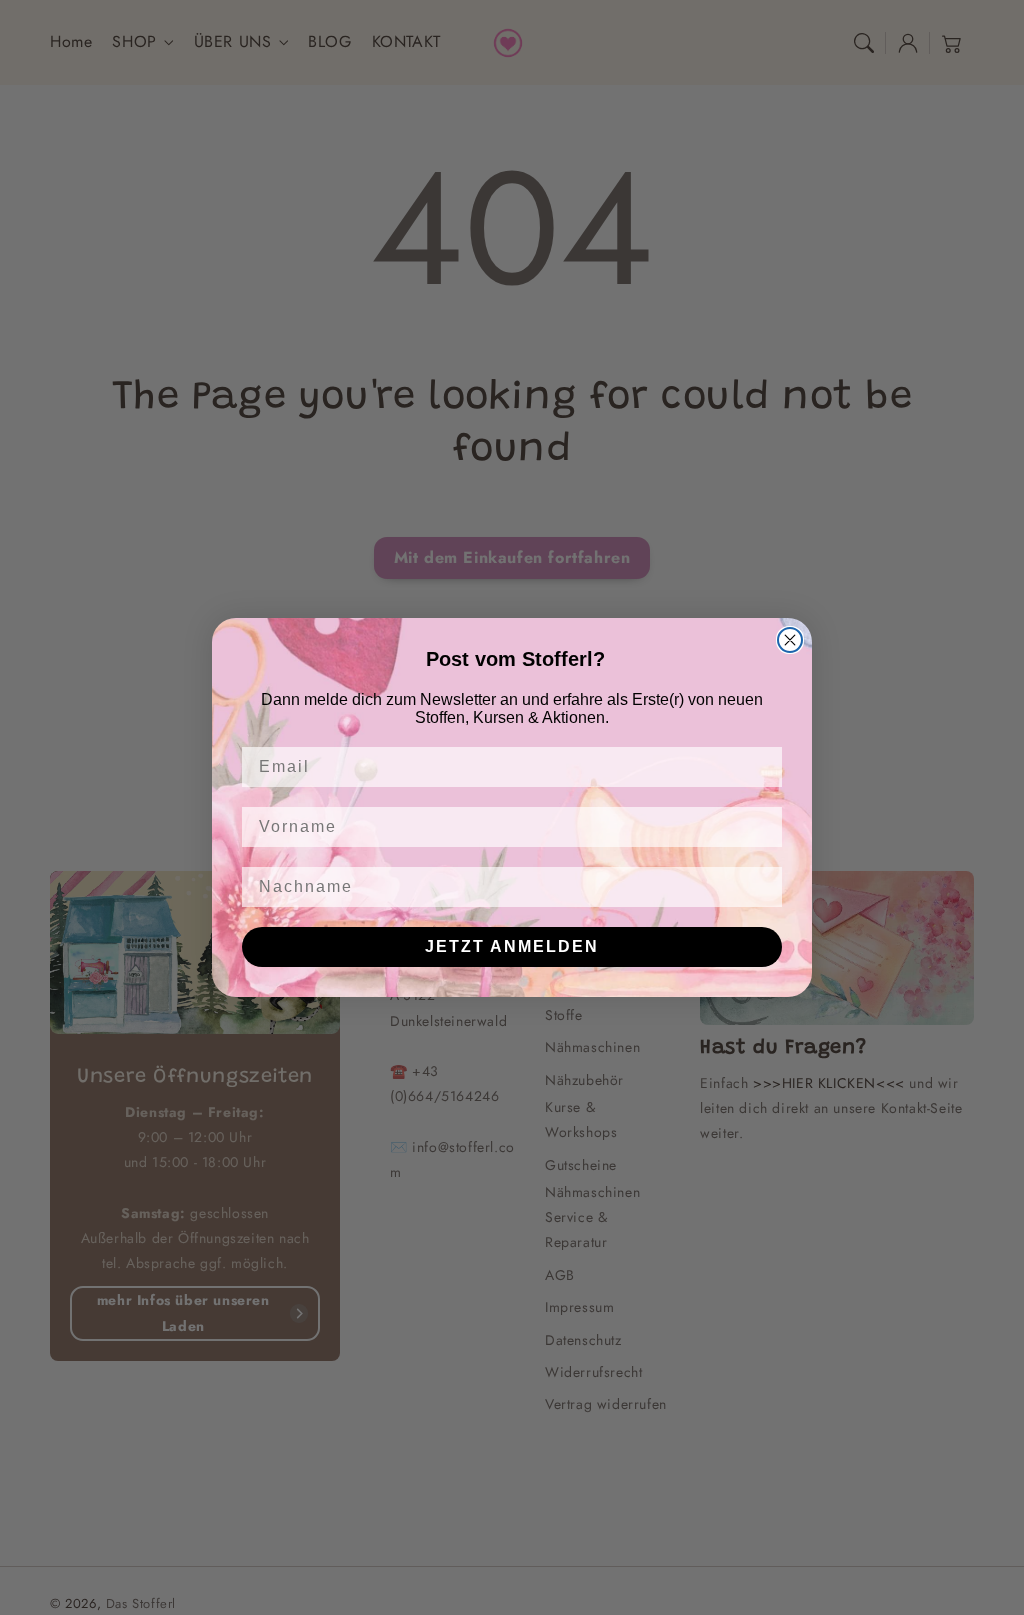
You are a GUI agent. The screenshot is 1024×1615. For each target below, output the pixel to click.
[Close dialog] (790, 640)
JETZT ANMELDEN (512, 946)
